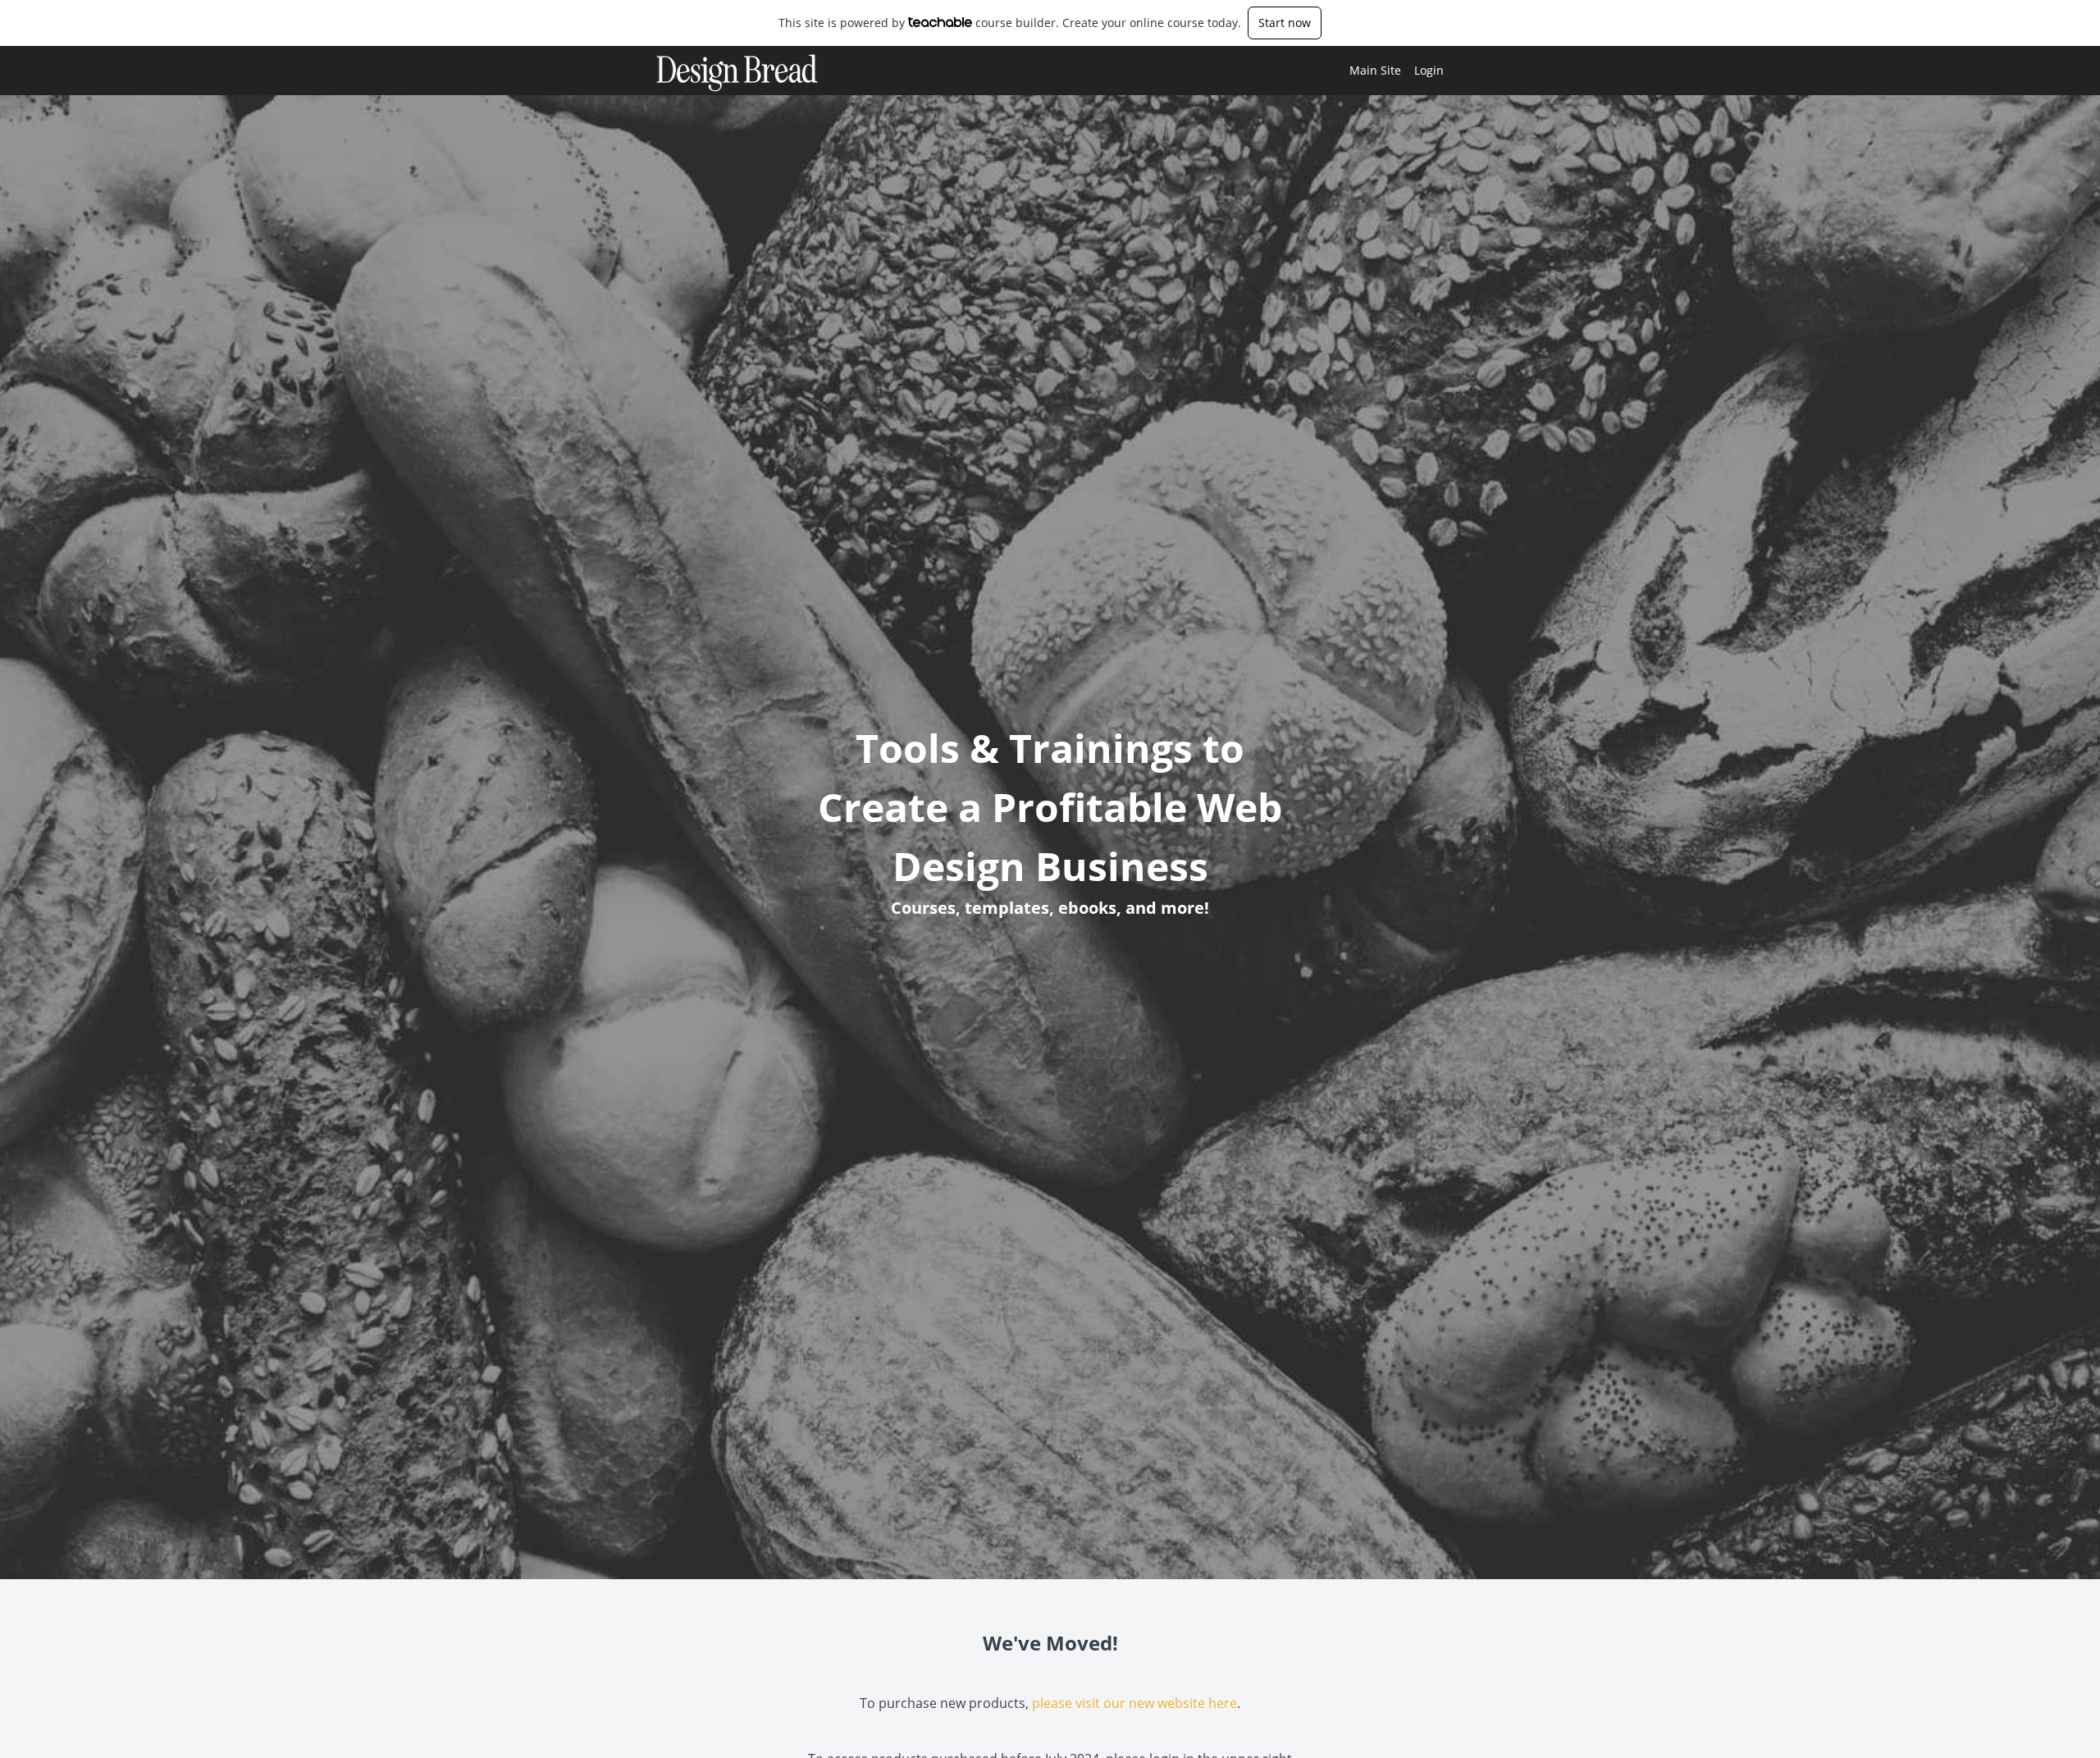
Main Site (1375, 70)
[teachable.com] (940, 22)
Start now (1285, 23)
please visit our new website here (1134, 1703)
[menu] (1390, 71)
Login (1429, 70)
